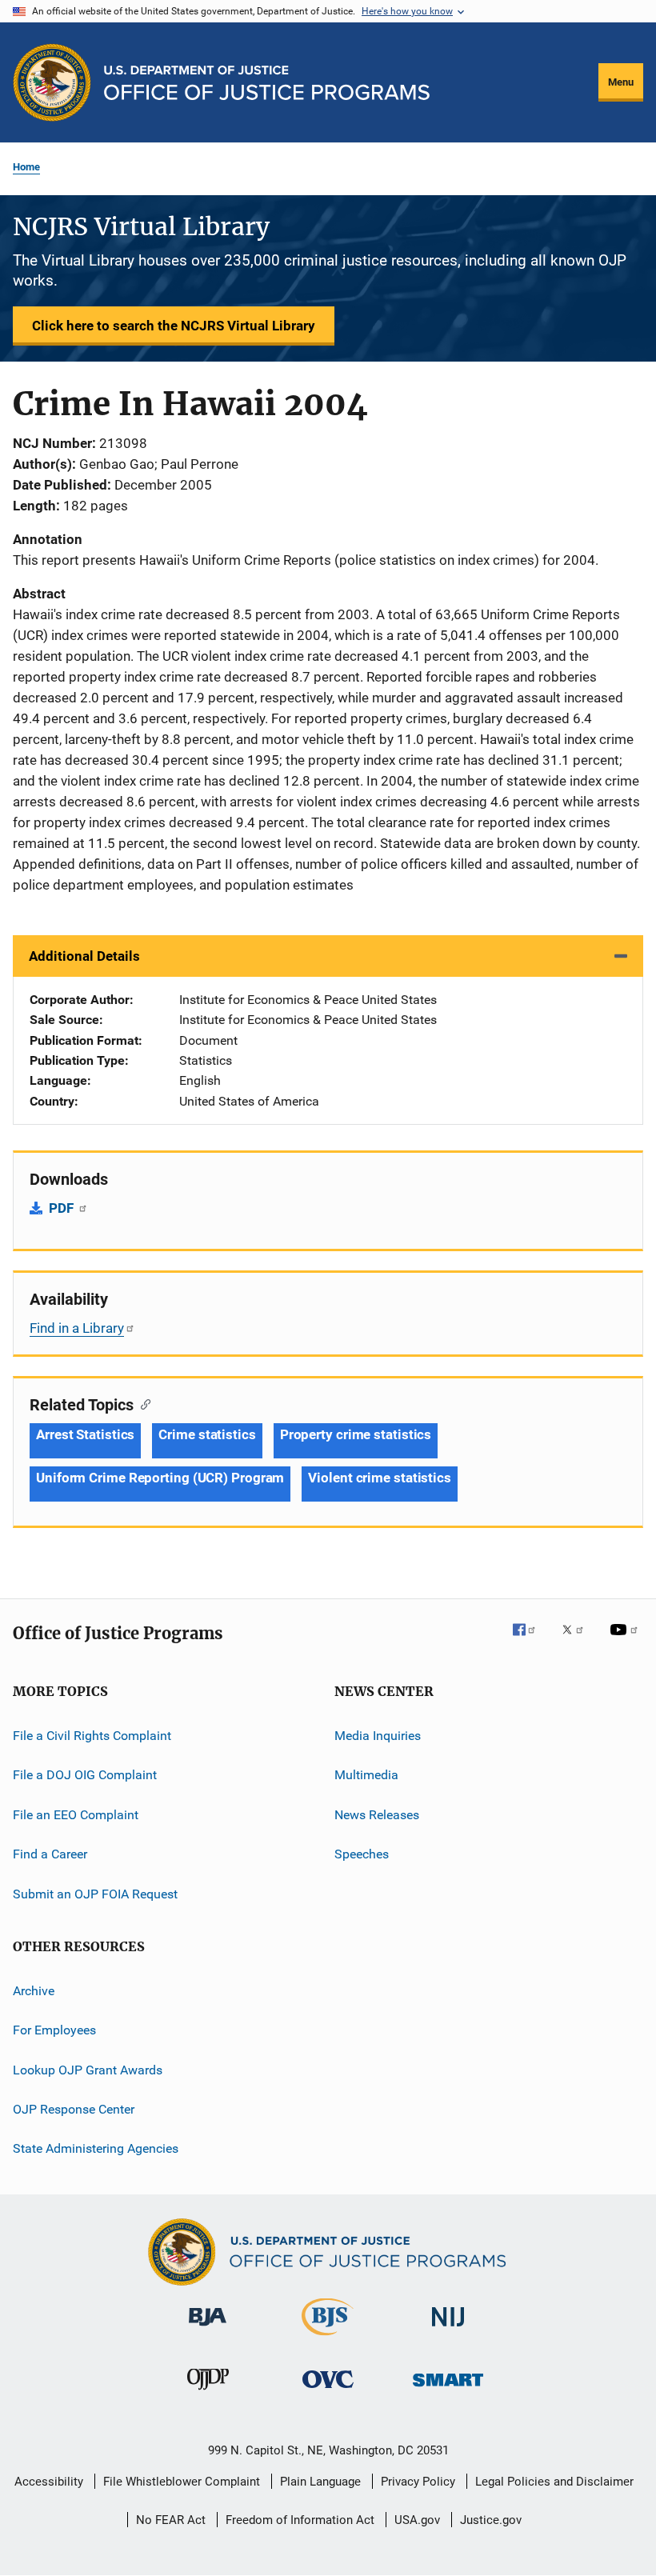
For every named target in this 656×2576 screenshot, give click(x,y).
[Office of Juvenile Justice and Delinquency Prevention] (208, 2393)
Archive (34, 1991)
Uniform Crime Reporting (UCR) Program (160, 1478)
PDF (63, 1208)
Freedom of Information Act (300, 2520)
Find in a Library (77, 1328)
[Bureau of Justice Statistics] (328, 2338)
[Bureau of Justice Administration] (208, 2329)
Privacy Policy (418, 2482)
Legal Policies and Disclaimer (554, 2482)
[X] (578, 1641)
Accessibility (49, 2482)
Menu (621, 82)
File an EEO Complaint (76, 1815)
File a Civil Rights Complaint (92, 1736)
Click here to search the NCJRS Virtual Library (174, 326)
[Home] (267, 83)
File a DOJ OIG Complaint (85, 1775)
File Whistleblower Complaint (182, 2482)
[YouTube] (626, 1641)
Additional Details (84, 956)
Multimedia (366, 1775)
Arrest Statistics (85, 1434)
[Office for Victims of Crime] (328, 2391)
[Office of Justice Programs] (52, 82)
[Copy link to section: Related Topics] (142, 1403)
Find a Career (50, 1854)
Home (26, 167)
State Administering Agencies (96, 2148)
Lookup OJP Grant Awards (88, 2069)
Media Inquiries (378, 1736)
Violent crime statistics (380, 1478)
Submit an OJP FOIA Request (95, 1893)
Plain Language (320, 2482)
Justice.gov (491, 2520)
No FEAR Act (171, 2520)
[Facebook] (530, 1641)
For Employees (54, 2030)
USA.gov (417, 2520)
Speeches (362, 1854)
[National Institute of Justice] (448, 2329)
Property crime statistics (356, 1434)
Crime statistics (207, 1434)
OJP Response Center (74, 2109)
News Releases (377, 1815)
